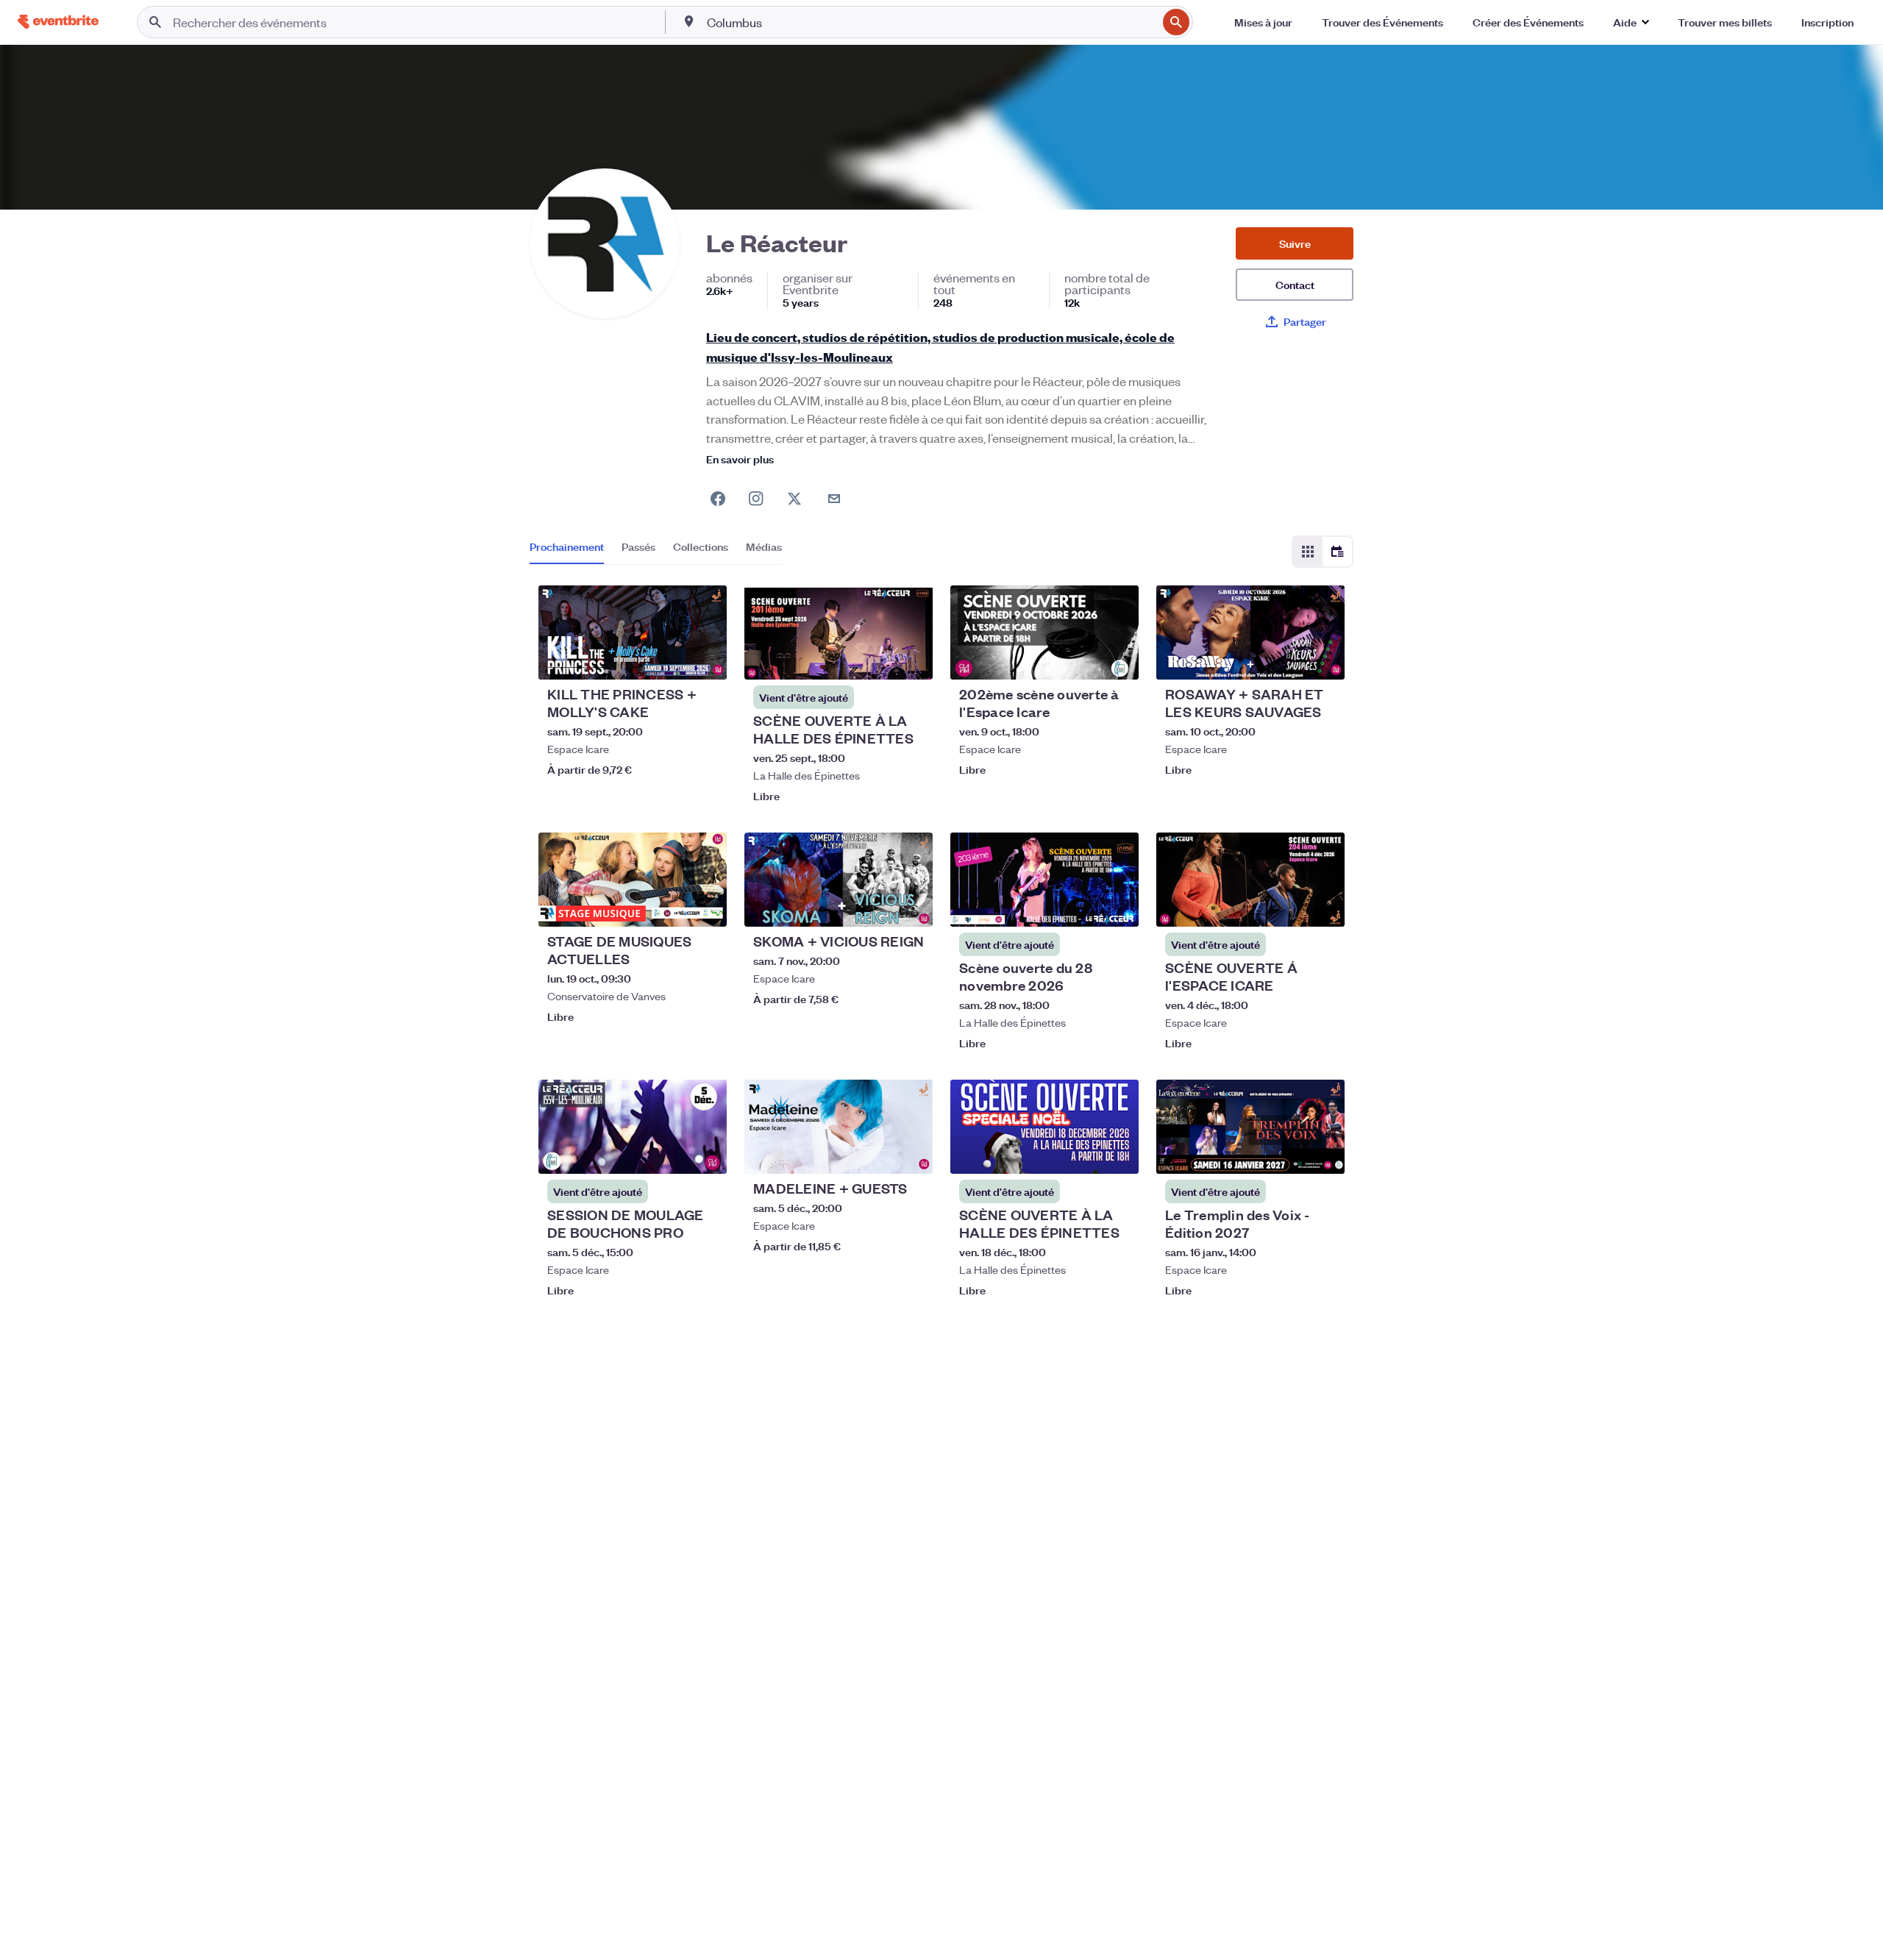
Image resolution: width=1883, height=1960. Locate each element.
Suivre (1295, 243)
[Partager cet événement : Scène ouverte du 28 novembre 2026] (1118, 906)
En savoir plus (740, 459)
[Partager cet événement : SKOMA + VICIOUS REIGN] (912, 906)
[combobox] (930, 22)
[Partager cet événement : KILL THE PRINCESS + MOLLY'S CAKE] (706, 659)
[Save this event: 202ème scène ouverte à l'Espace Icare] (1083, 659)
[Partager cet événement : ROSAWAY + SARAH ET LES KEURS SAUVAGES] (1324, 659)
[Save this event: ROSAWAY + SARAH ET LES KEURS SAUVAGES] (1289, 659)
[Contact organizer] (834, 499)
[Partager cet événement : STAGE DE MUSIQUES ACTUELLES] (706, 906)
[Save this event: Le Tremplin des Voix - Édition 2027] (1289, 1153)
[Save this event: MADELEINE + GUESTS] (877, 1153)
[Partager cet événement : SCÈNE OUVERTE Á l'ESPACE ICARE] (1324, 906)
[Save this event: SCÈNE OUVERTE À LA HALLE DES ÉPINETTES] (877, 659)
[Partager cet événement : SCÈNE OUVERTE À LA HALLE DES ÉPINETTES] (912, 659)
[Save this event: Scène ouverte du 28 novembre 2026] (1083, 906)
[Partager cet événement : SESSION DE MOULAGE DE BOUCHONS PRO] (706, 1153)
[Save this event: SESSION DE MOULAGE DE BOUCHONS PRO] (671, 1153)
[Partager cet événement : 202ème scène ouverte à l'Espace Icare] (1118, 659)
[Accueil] (58, 22)
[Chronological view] (1337, 552)
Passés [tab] (638, 546)
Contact (1295, 284)
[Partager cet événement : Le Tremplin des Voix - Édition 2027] (1324, 1153)
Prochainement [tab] (567, 546)
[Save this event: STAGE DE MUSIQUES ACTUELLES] (671, 906)
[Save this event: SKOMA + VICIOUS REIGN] (877, 906)
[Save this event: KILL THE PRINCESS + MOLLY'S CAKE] (671, 659)
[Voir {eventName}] (633, 632)
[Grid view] (1308, 552)
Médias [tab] (764, 546)
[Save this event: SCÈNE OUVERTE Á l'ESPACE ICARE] (1289, 906)
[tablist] (656, 552)
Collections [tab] (701, 546)
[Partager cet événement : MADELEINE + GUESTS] (912, 1153)
